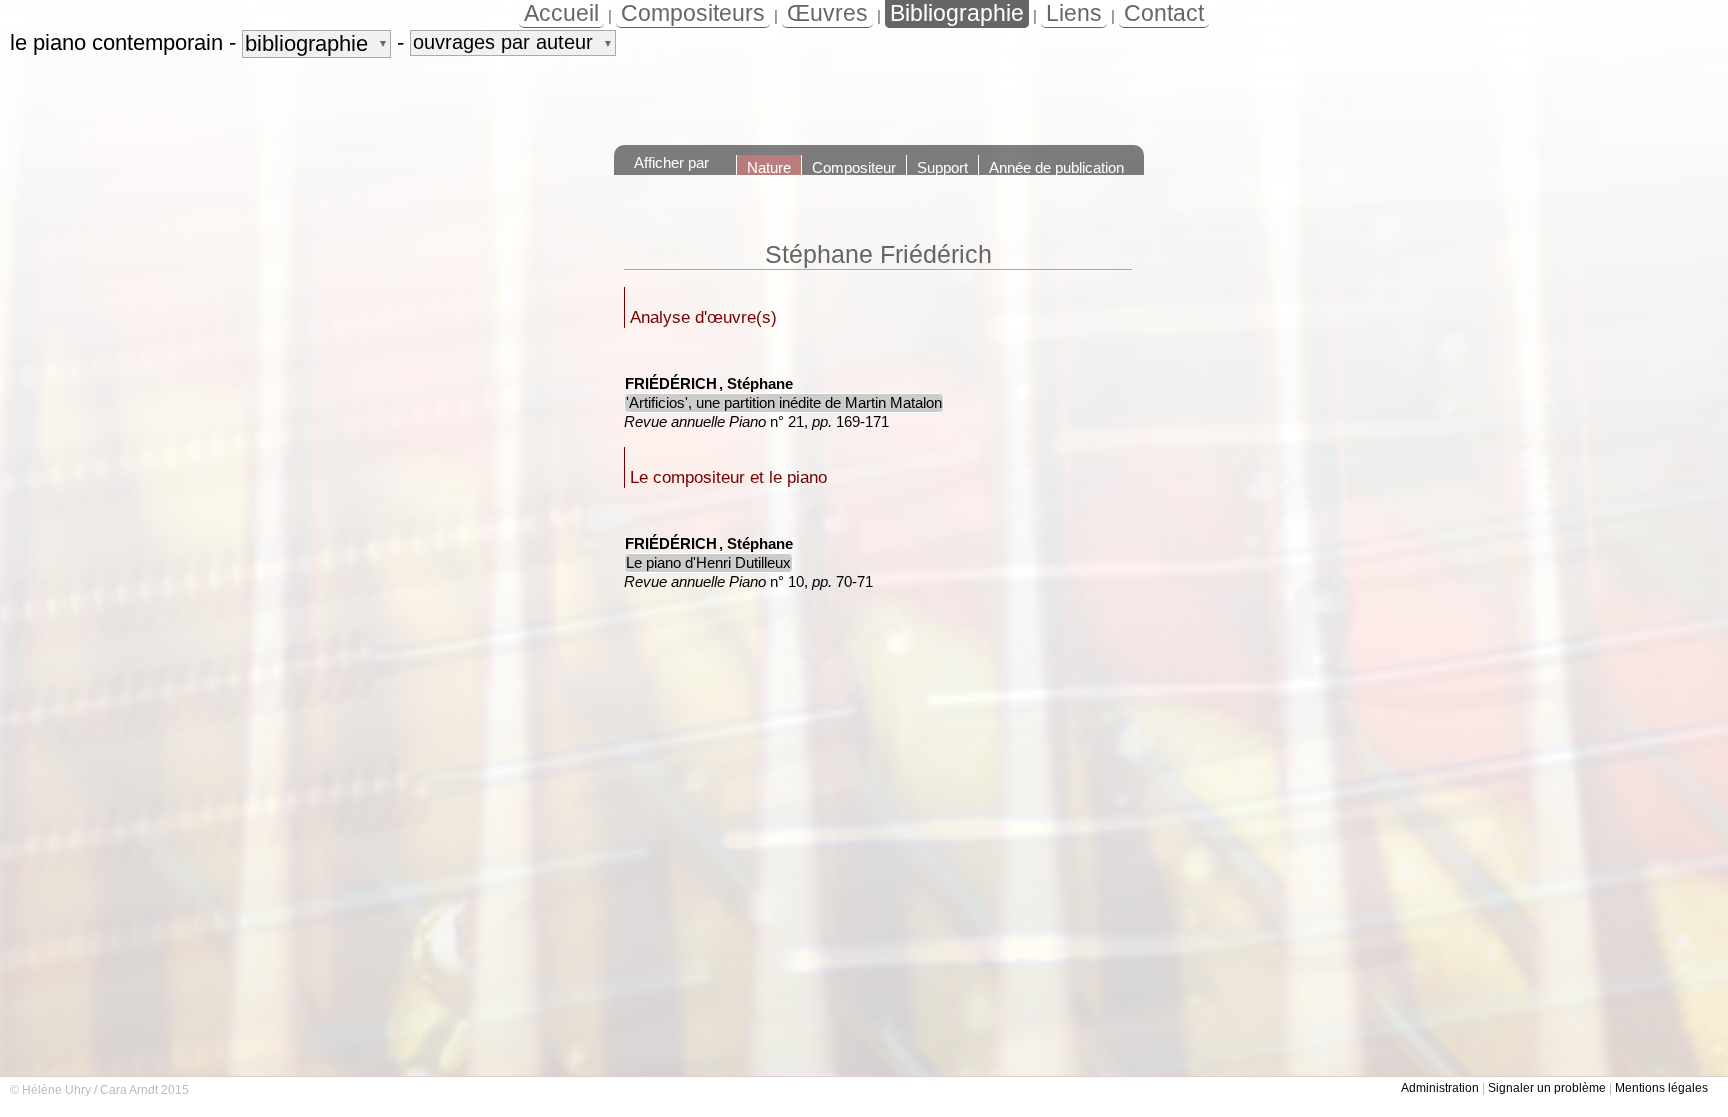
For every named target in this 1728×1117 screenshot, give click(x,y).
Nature (769, 167)
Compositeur (854, 167)
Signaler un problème (1547, 1088)
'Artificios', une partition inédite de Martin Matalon (784, 403)
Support (942, 167)
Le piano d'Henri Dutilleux (708, 563)
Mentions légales (1661, 1088)
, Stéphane (756, 384)
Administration (1440, 1088)
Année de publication (1056, 167)
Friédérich (671, 384)
